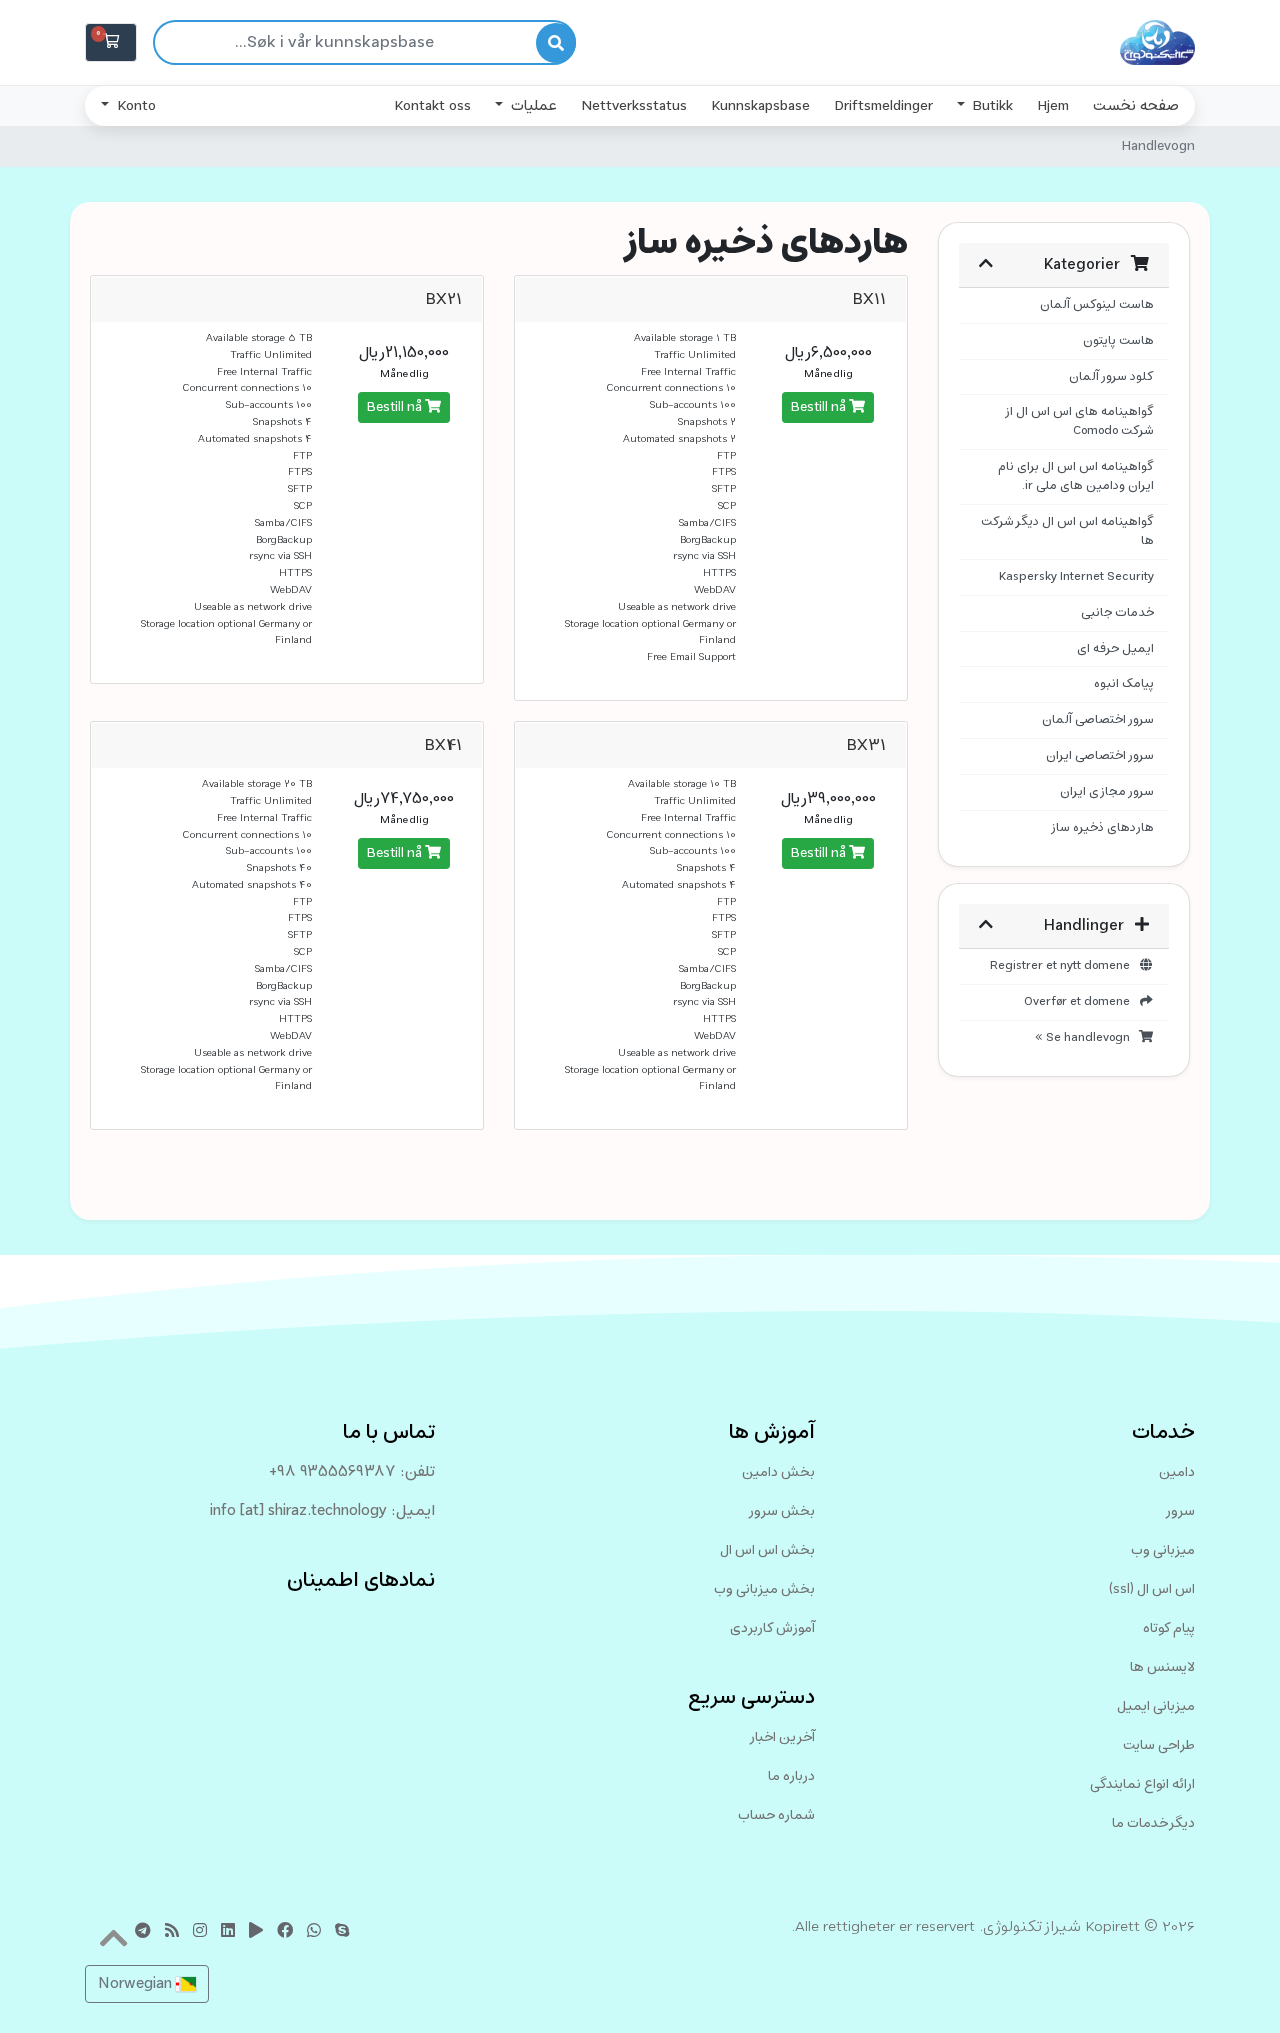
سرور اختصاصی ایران (1100, 756)
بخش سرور (781, 1511)
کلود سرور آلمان (1111, 377)
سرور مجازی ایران (1107, 792)
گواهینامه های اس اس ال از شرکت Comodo (1079, 421)
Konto (134, 106)
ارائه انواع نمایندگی (1142, 1784)
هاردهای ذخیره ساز (1102, 828)
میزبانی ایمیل (1156, 1706)
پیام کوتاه (1169, 1628)
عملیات (532, 106)
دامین (1177, 1472)
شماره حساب (776, 1815)
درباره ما (791, 1776)
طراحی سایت (1159, 1745)
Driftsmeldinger (883, 106)
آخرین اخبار (782, 1737)
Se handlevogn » (1086, 1038)
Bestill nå (820, 407)
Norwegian (137, 1984)
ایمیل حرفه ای (1115, 649)
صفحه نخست (1136, 106)
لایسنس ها (1162, 1667)
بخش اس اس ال (767, 1550)
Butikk (991, 106)
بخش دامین (778, 1472)
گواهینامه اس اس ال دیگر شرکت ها (1067, 531)
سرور (1180, 1511)
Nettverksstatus (634, 106)
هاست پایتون (1118, 341)
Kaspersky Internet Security (1076, 577)
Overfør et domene (1081, 1002)
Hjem (1053, 106)
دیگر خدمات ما (1153, 1823)
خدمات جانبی (1117, 613)
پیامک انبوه (1124, 684)
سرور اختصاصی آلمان (1098, 720)
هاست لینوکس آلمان (1097, 305)
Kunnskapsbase (760, 106)
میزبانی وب (1163, 1550)
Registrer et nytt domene (1064, 966)
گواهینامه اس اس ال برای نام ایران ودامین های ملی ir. (1076, 476)
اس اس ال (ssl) (1152, 1589)
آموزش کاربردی (772, 1628)
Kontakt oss (432, 106)
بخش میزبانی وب (764, 1589)
